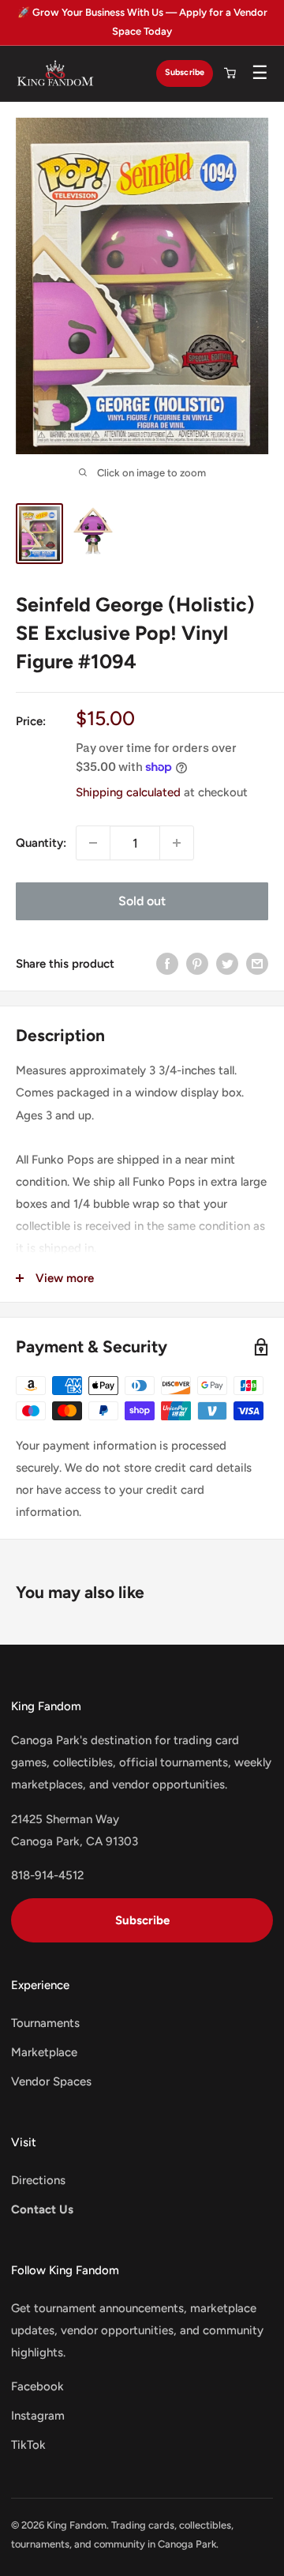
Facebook (37, 2386)
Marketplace (44, 2052)
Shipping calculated (128, 792)
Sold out (142, 901)
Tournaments (45, 2023)
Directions (38, 2180)
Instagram (38, 2416)
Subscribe (185, 72)
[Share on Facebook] (167, 963)
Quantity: (41, 843)
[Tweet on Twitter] (227, 963)
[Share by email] (257, 963)
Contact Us (42, 2209)
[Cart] (230, 73)
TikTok (28, 2445)
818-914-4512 (47, 1875)
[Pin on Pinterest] (197, 963)
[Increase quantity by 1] (177, 843)
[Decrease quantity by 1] (93, 843)
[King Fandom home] (55, 73)
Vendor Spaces (51, 2081)
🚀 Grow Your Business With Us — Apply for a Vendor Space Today (142, 22)
